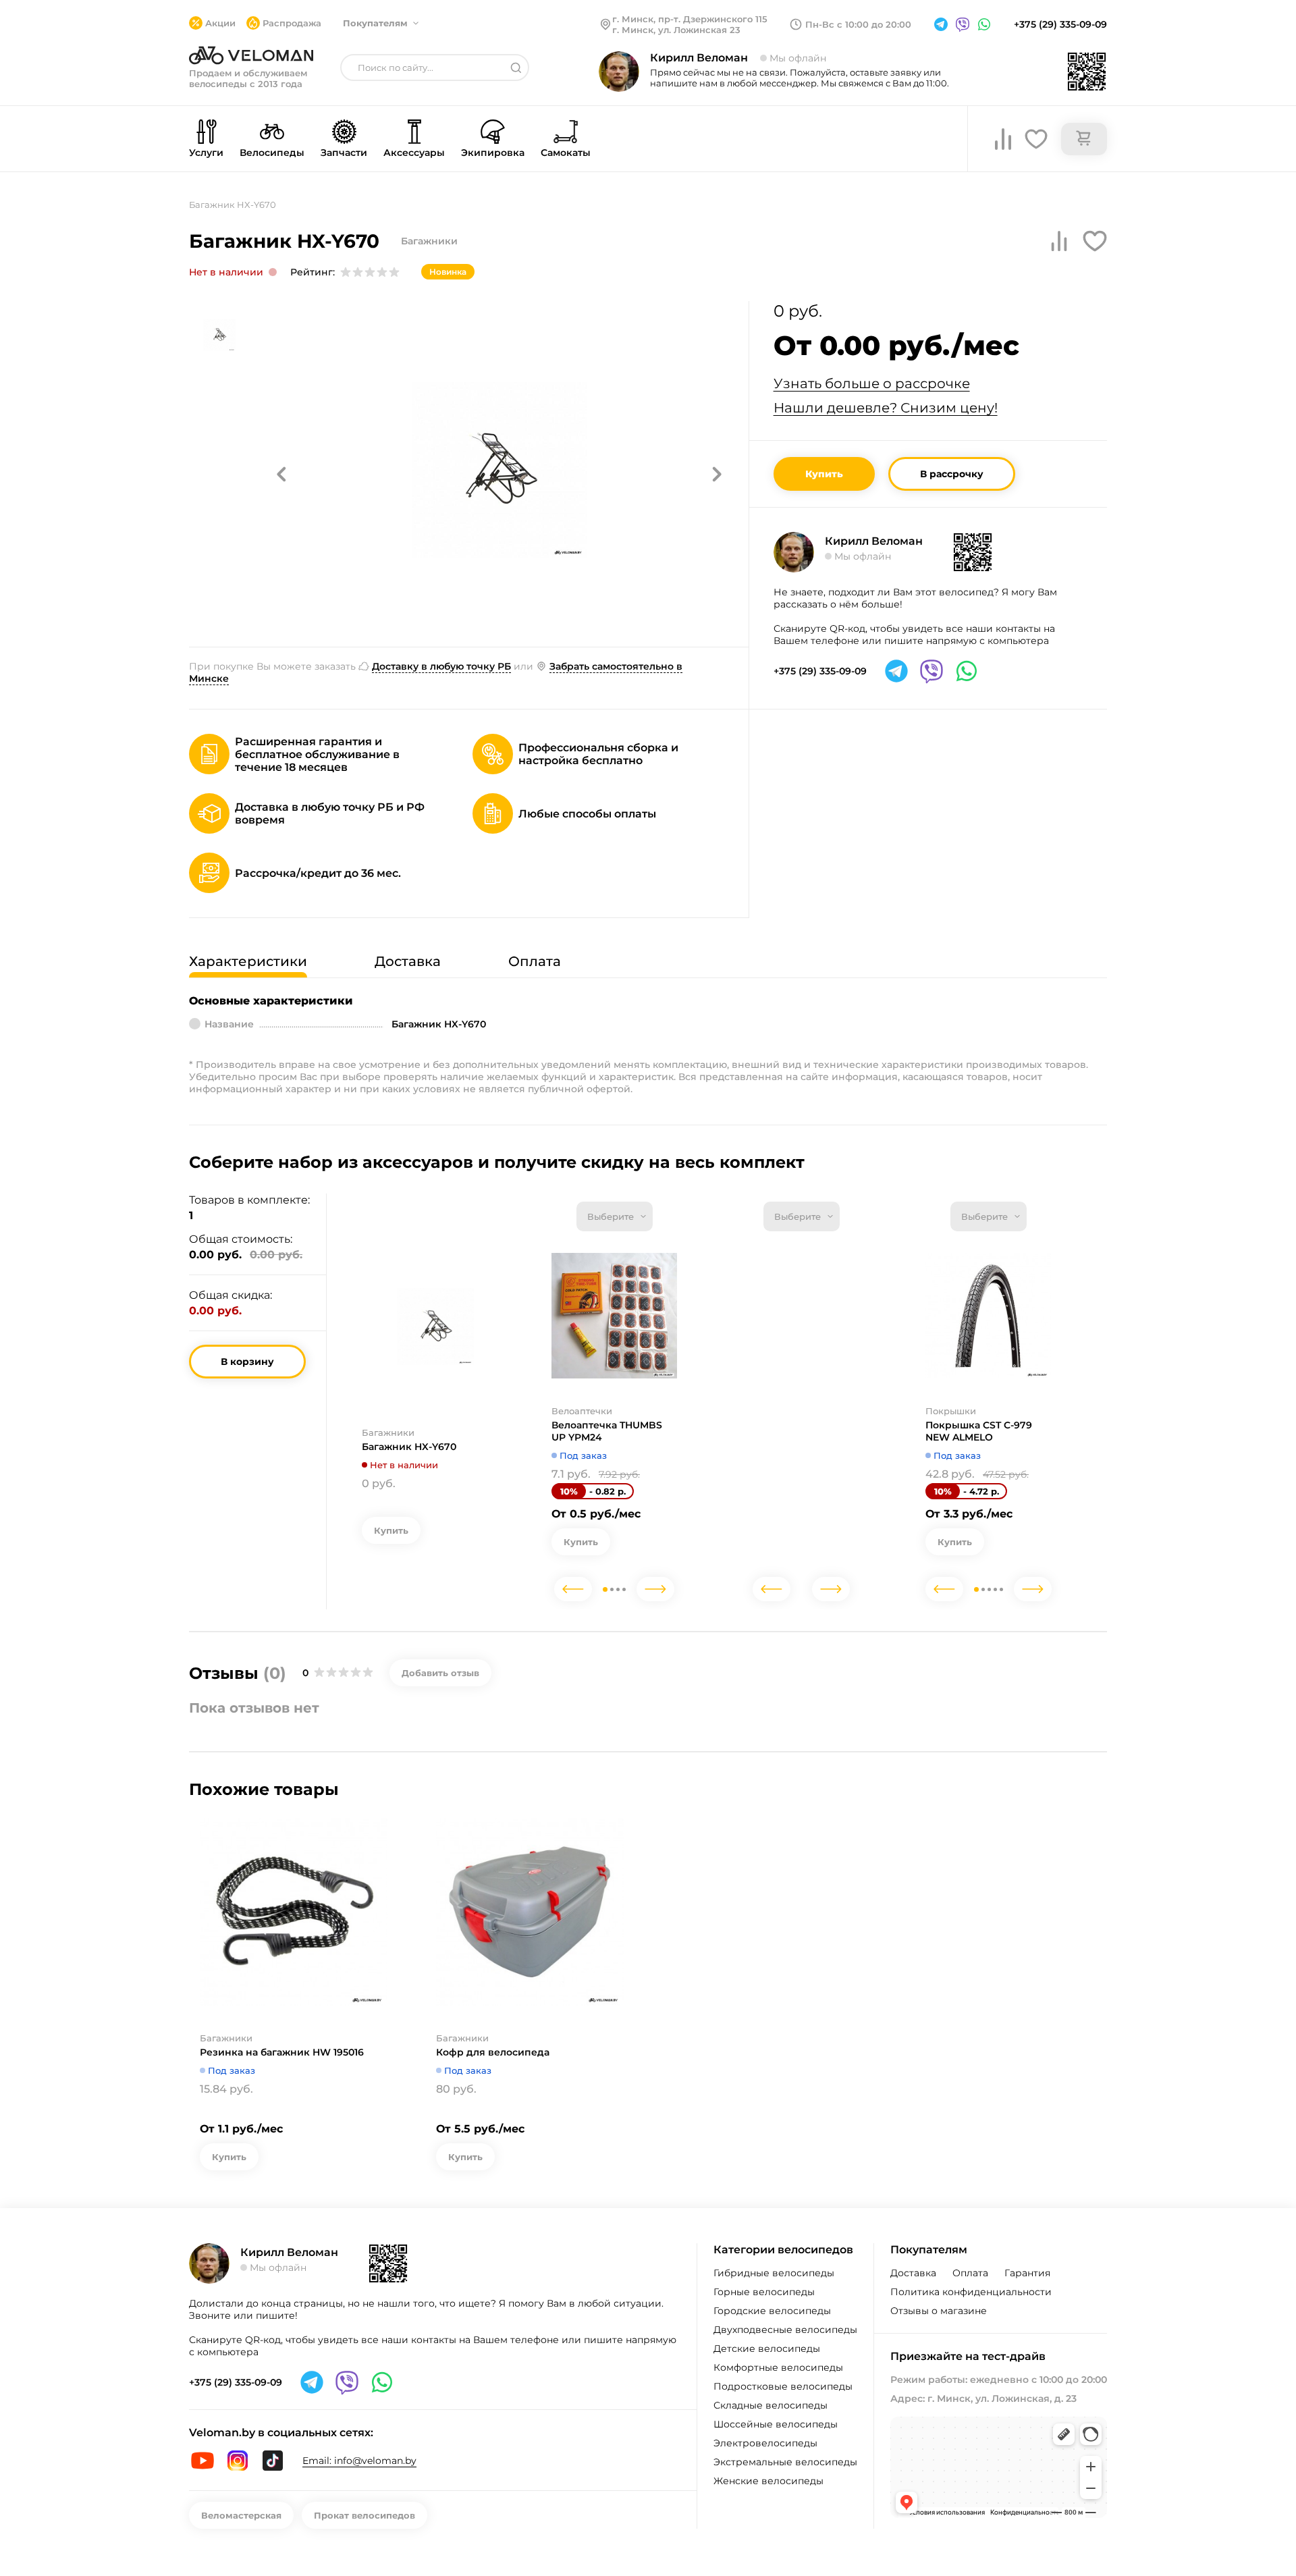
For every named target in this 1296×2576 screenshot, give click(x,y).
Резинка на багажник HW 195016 (282, 2052)
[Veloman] (251, 55)
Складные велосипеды (771, 2405)
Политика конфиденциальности (971, 2292)
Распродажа (292, 23)
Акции (220, 23)
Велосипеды (272, 153)
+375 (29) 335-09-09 (1060, 24)
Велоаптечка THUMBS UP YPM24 (607, 1431)
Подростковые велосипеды (783, 2386)
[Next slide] (655, 1589)
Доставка (913, 2273)
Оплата (970, 2273)
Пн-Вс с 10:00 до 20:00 (858, 24)
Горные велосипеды (764, 2292)
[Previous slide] (573, 1589)
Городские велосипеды (772, 2311)
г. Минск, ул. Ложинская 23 (676, 30)
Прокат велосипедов (364, 2515)
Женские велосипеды (768, 2481)
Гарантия (1027, 2273)
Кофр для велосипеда (493, 2052)
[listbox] (615, 1216)
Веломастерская (241, 2515)
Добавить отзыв (440, 1673)
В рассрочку (952, 474)
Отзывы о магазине (939, 2311)
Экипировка (493, 153)
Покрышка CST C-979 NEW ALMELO (979, 1431)
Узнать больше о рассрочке (872, 383)
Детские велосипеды (767, 2349)
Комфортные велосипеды (778, 2367)
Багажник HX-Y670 (409, 1447)
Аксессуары (414, 153)
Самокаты (566, 153)
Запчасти (344, 153)
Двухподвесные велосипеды (785, 2330)
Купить (824, 474)
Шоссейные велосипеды (776, 2424)
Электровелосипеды (765, 2443)
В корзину (247, 1362)
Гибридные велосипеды (774, 2273)
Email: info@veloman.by (359, 2461)
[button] (281, 474)
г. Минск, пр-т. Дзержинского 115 (690, 19)
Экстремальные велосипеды (785, 2462)
